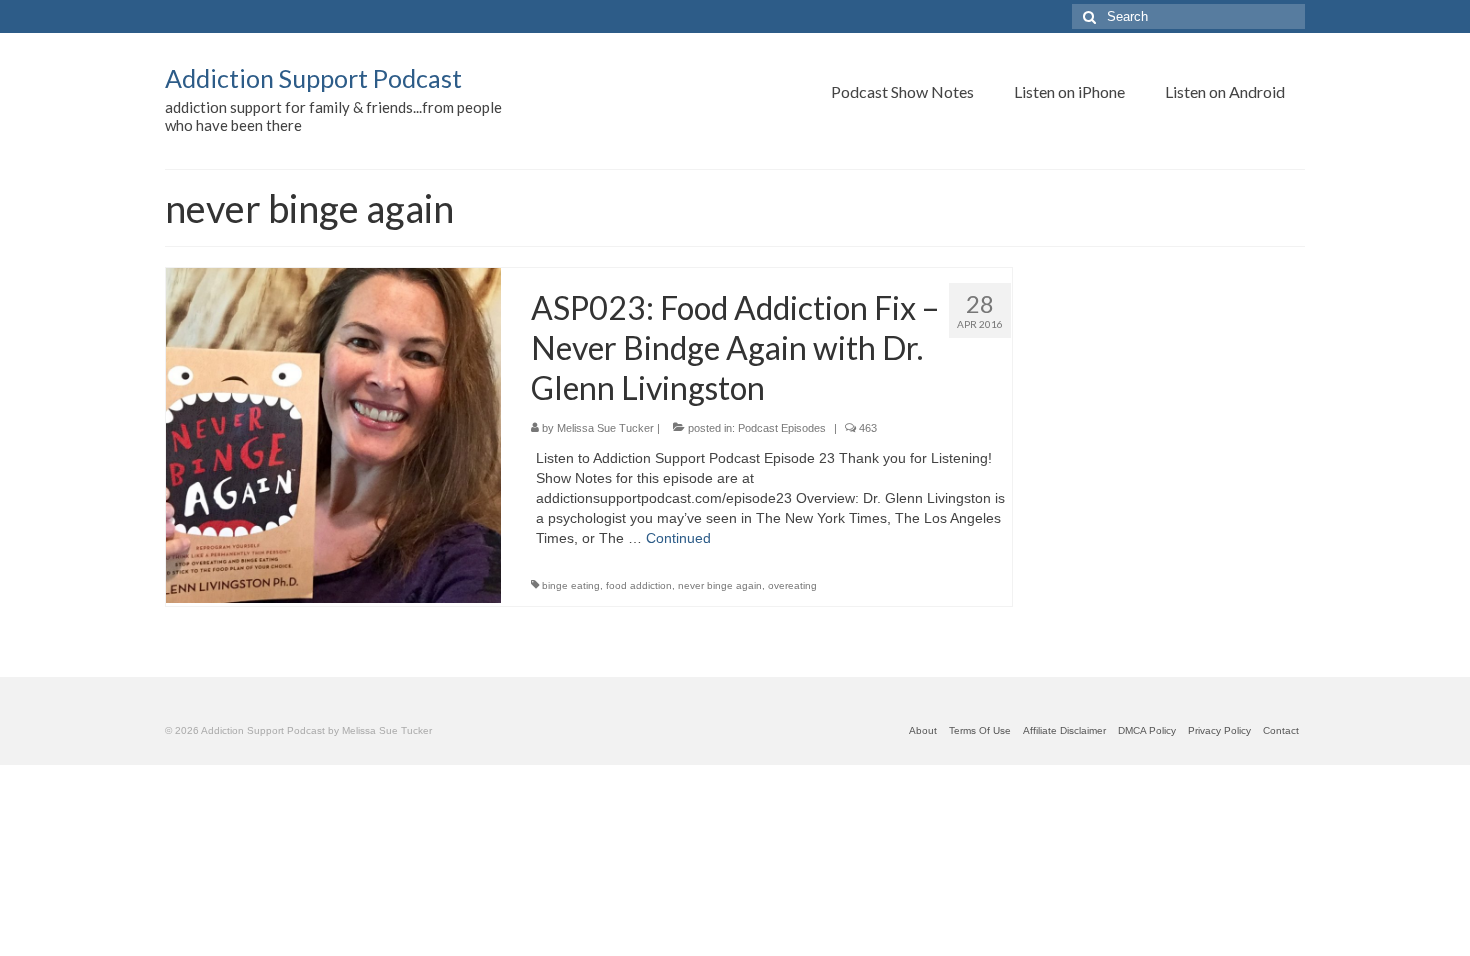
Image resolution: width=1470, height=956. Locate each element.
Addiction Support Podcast (313, 78)
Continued (678, 538)
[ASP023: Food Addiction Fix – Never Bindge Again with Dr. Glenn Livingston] (333, 434)
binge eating (571, 585)
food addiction (639, 585)
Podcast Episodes (782, 428)
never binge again (720, 585)
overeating (792, 585)
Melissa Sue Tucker (605, 428)
